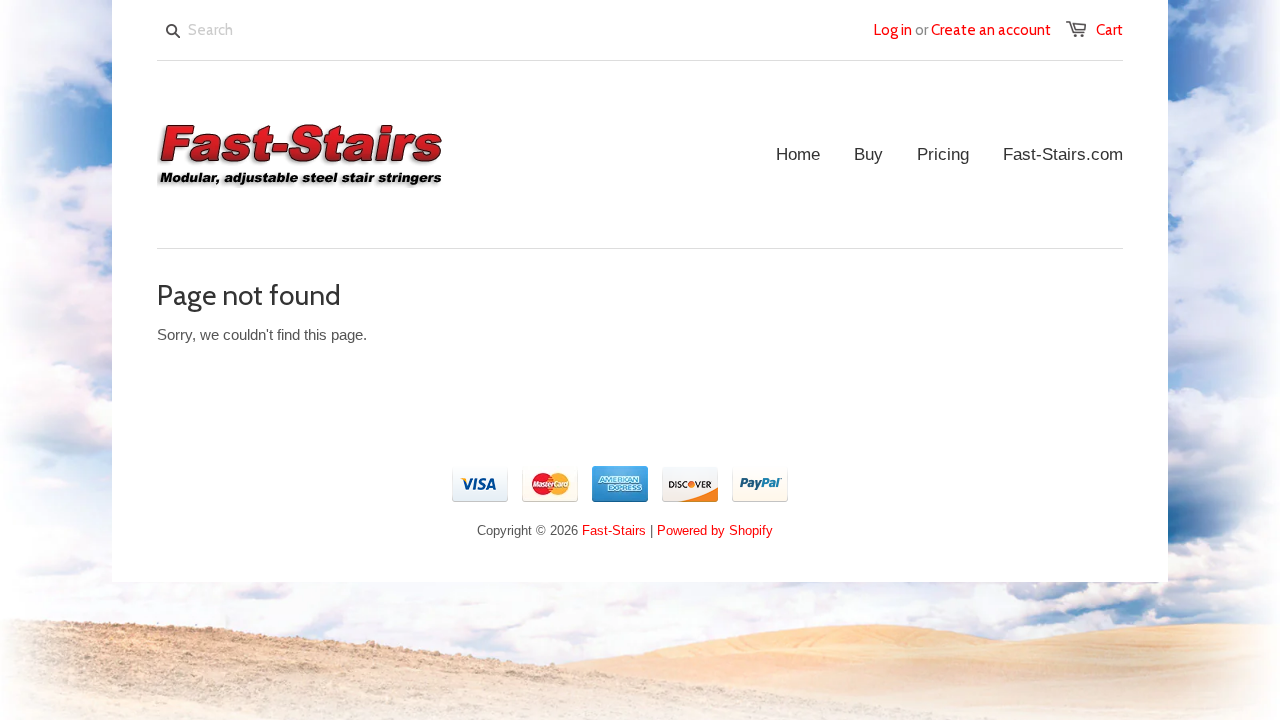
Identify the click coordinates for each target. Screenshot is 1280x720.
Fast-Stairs (614, 530)
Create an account (991, 30)
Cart (1109, 30)
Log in (893, 30)
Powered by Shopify (715, 530)
